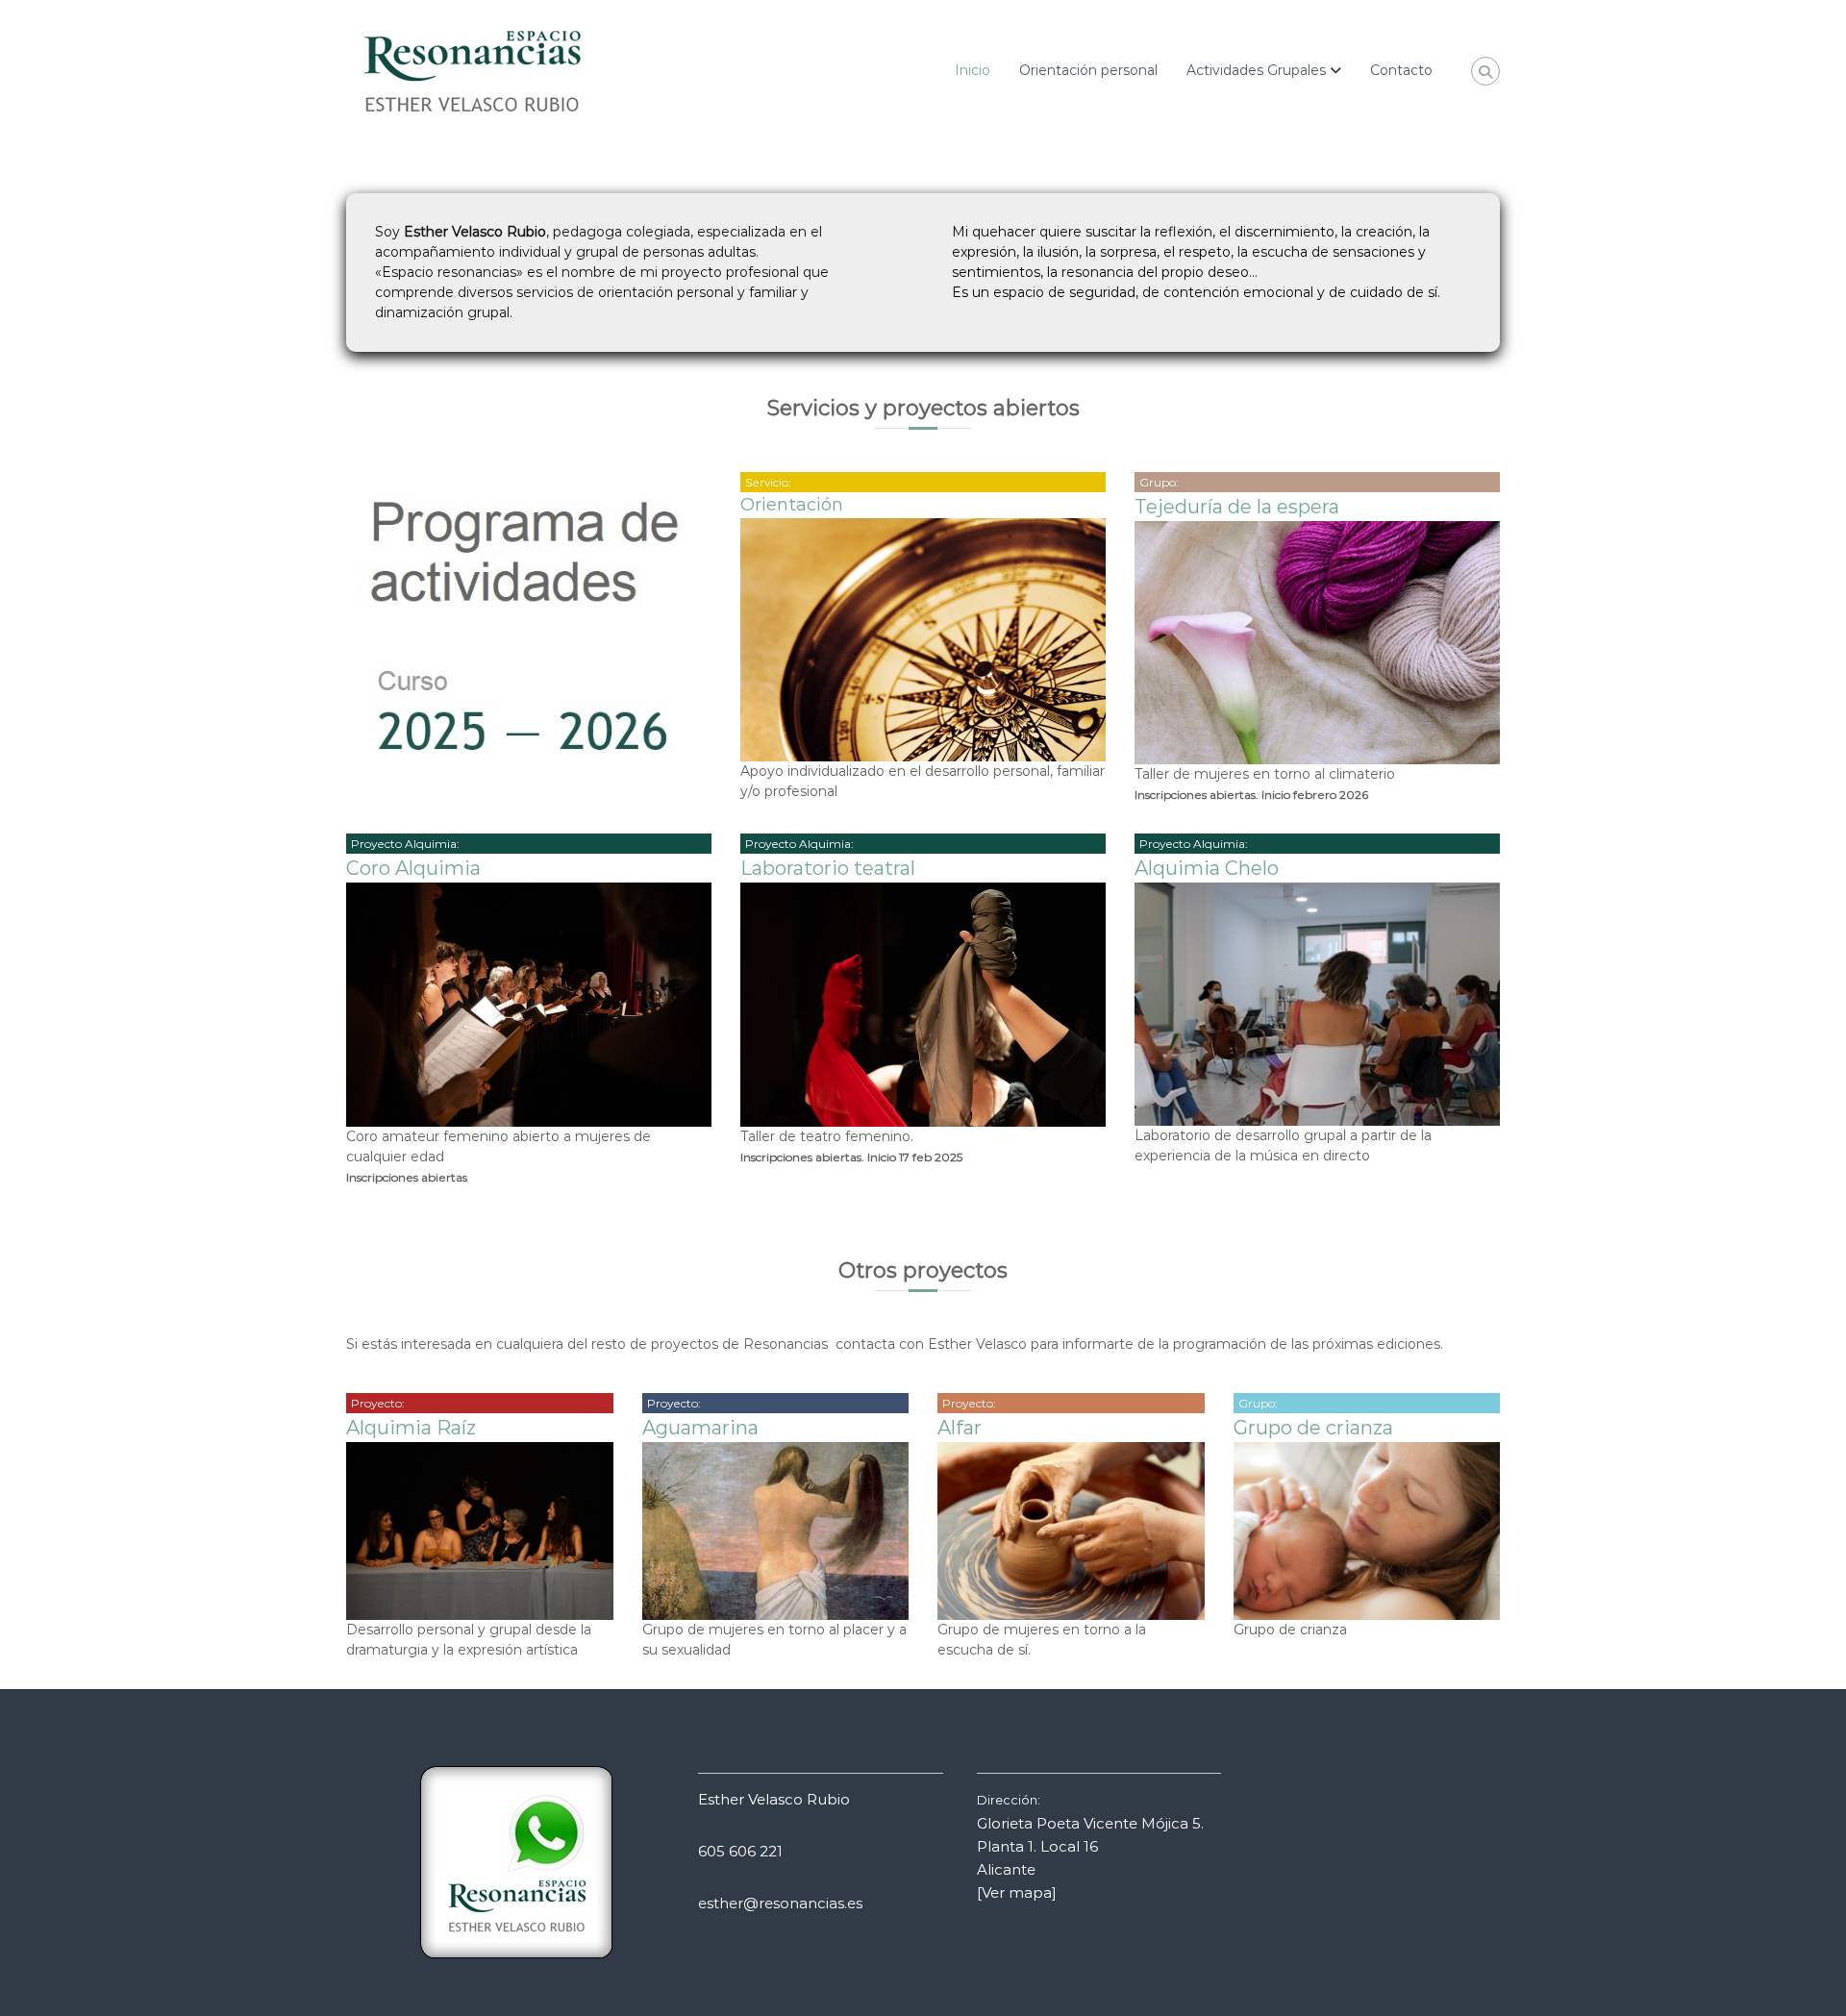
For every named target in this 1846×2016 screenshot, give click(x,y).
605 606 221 (740, 1851)
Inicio (973, 70)
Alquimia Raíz (411, 1428)
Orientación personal (1088, 70)
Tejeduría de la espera (1237, 507)
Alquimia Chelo (1207, 868)
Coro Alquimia (413, 868)
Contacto (1401, 70)
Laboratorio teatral (828, 868)
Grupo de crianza (1313, 1428)
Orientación (792, 505)
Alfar (960, 1428)
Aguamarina (700, 1428)
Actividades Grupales (1256, 70)
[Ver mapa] (1017, 1892)
